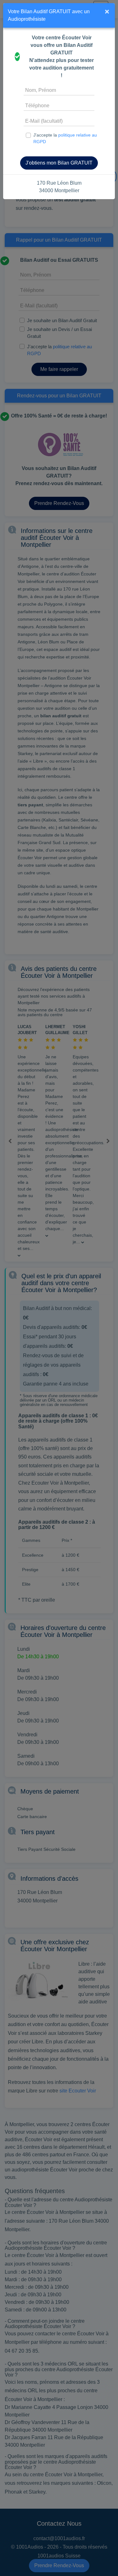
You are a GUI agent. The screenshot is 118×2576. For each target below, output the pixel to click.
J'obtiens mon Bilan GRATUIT (59, 163)
